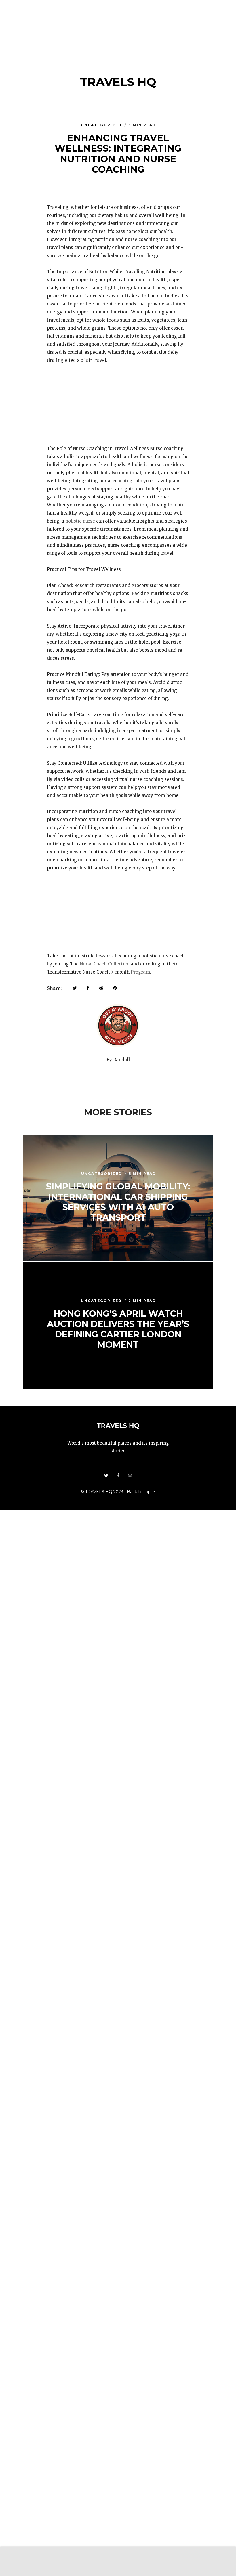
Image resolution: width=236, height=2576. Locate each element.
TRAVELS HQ (118, 82)
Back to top (139, 1492)
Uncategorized (102, 125)
